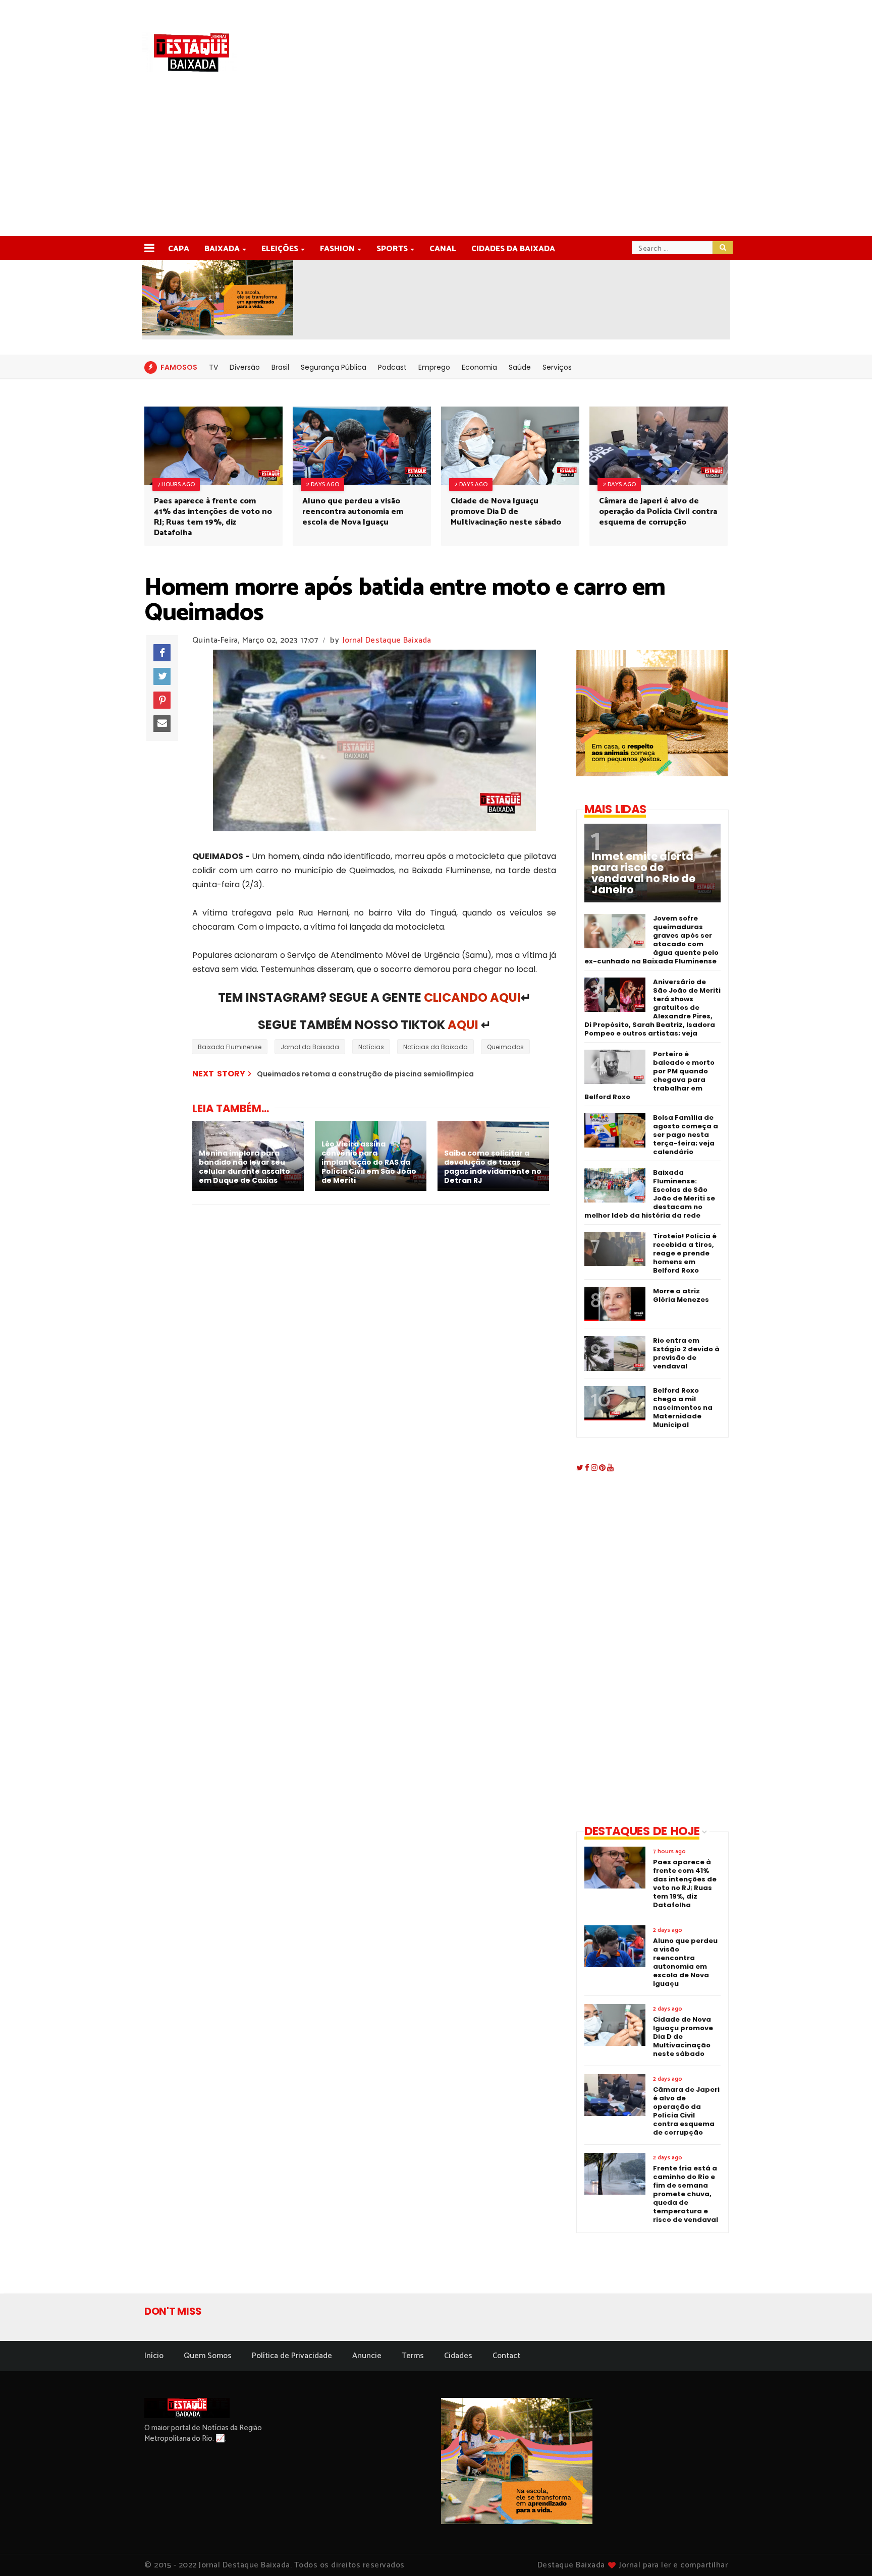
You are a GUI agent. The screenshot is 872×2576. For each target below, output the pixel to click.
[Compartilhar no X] (162, 676)
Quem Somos (208, 2356)
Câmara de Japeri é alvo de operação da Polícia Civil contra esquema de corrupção (658, 512)
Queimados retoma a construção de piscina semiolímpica (365, 1074)
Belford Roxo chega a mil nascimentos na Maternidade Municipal (683, 1408)
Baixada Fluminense (230, 1047)
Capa (179, 249)
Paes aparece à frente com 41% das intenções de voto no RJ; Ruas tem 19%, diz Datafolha (213, 517)
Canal (443, 249)
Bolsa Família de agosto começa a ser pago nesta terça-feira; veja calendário (686, 1135)
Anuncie (367, 2356)
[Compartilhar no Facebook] (162, 653)
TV (213, 367)
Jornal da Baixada (310, 1047)
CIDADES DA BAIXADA (513, 249)
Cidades (458, 2356)
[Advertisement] (436, 160)
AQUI (463, 1025)
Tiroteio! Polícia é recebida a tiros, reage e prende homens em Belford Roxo (685, 1253)
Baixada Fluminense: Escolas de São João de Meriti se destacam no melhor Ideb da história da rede (650, 1194)
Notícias (371, 1047)
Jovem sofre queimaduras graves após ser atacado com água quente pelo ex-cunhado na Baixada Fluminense (651, 940)
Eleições (280, 249)
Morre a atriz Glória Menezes (681, 1295)
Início (154, 2356)
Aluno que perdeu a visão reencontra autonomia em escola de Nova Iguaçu (353, 512)
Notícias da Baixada (435, 1047)
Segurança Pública (334, 367)
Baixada (222, 249)
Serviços (557, 367)
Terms (413, 2356)
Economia (479, 367)
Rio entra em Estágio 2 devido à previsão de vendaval (686, 1353)
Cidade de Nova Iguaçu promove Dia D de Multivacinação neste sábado (506, 512)
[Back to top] (847, 2552)
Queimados (505, 1047)
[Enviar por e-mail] (162, 724)
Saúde (520, 367)
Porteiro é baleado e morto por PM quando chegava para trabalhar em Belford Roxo (649, 1075)
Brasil (280, 367)
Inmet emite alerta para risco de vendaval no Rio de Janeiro (643, 873)
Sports (392, 249)
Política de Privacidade (292, 2356)
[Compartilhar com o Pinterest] (162, 700)
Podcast (392, 367)
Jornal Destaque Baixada (387, 640)
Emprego (434, 367)
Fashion (337, 249)
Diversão (245, 367)
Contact (506, 2356)
